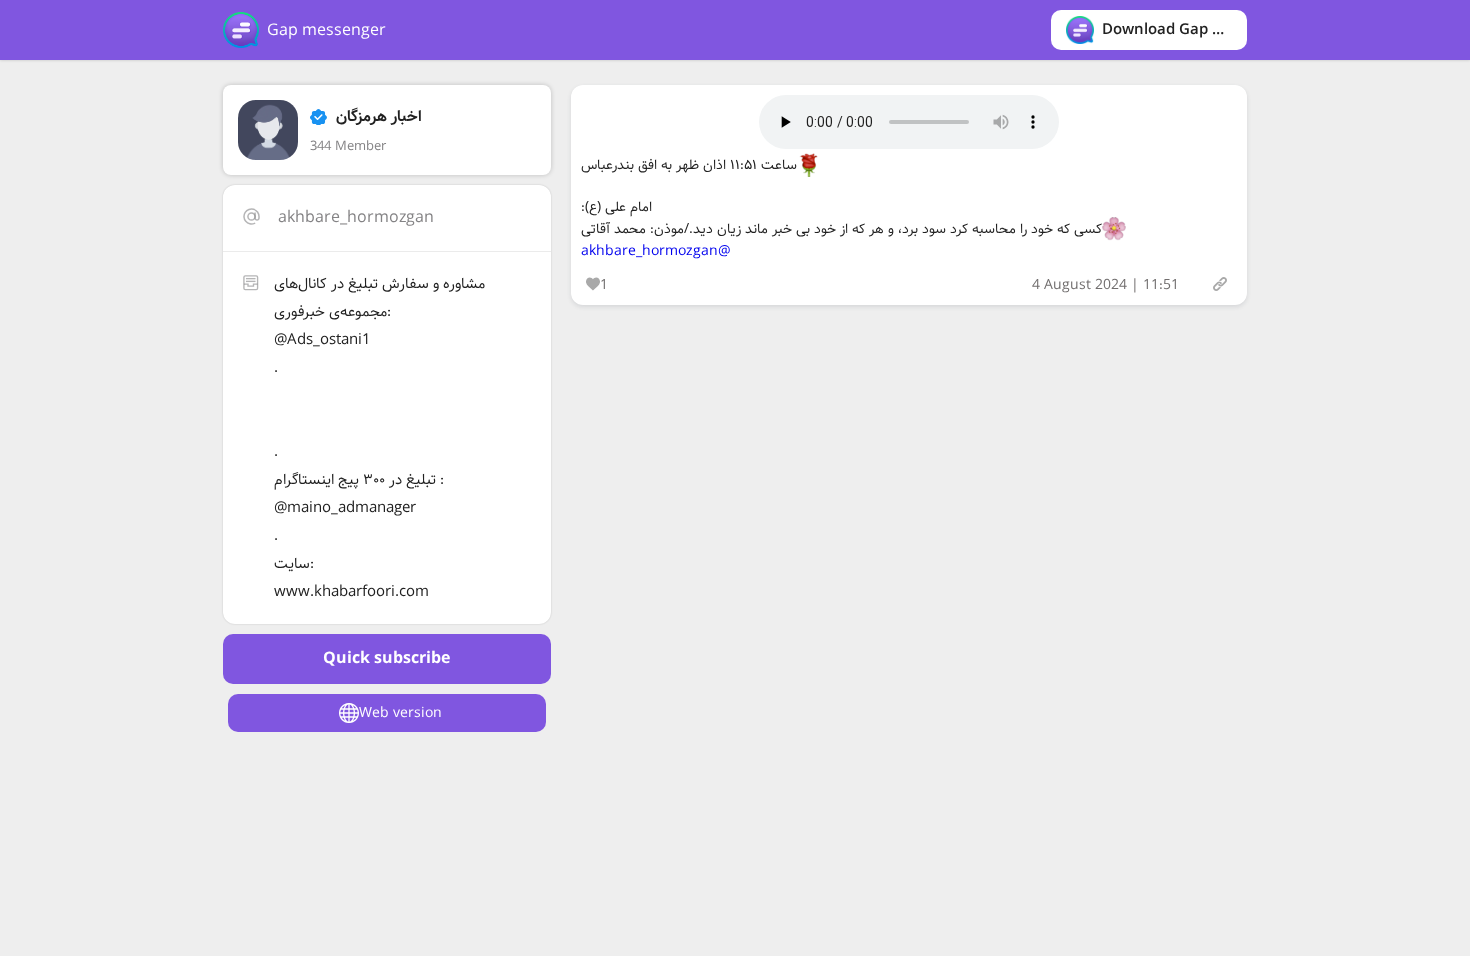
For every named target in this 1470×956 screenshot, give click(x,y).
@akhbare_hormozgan (656, 251)
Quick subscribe (386, 658)
